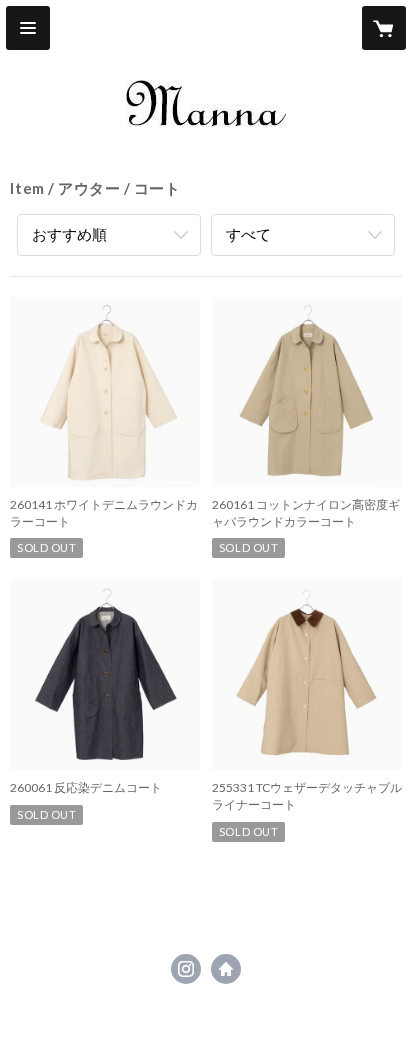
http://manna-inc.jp (226, 969)
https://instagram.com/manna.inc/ (186, 969)
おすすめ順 (69, 234)
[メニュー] (28, 28)
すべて (248, 234)
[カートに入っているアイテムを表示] (384, 28)
